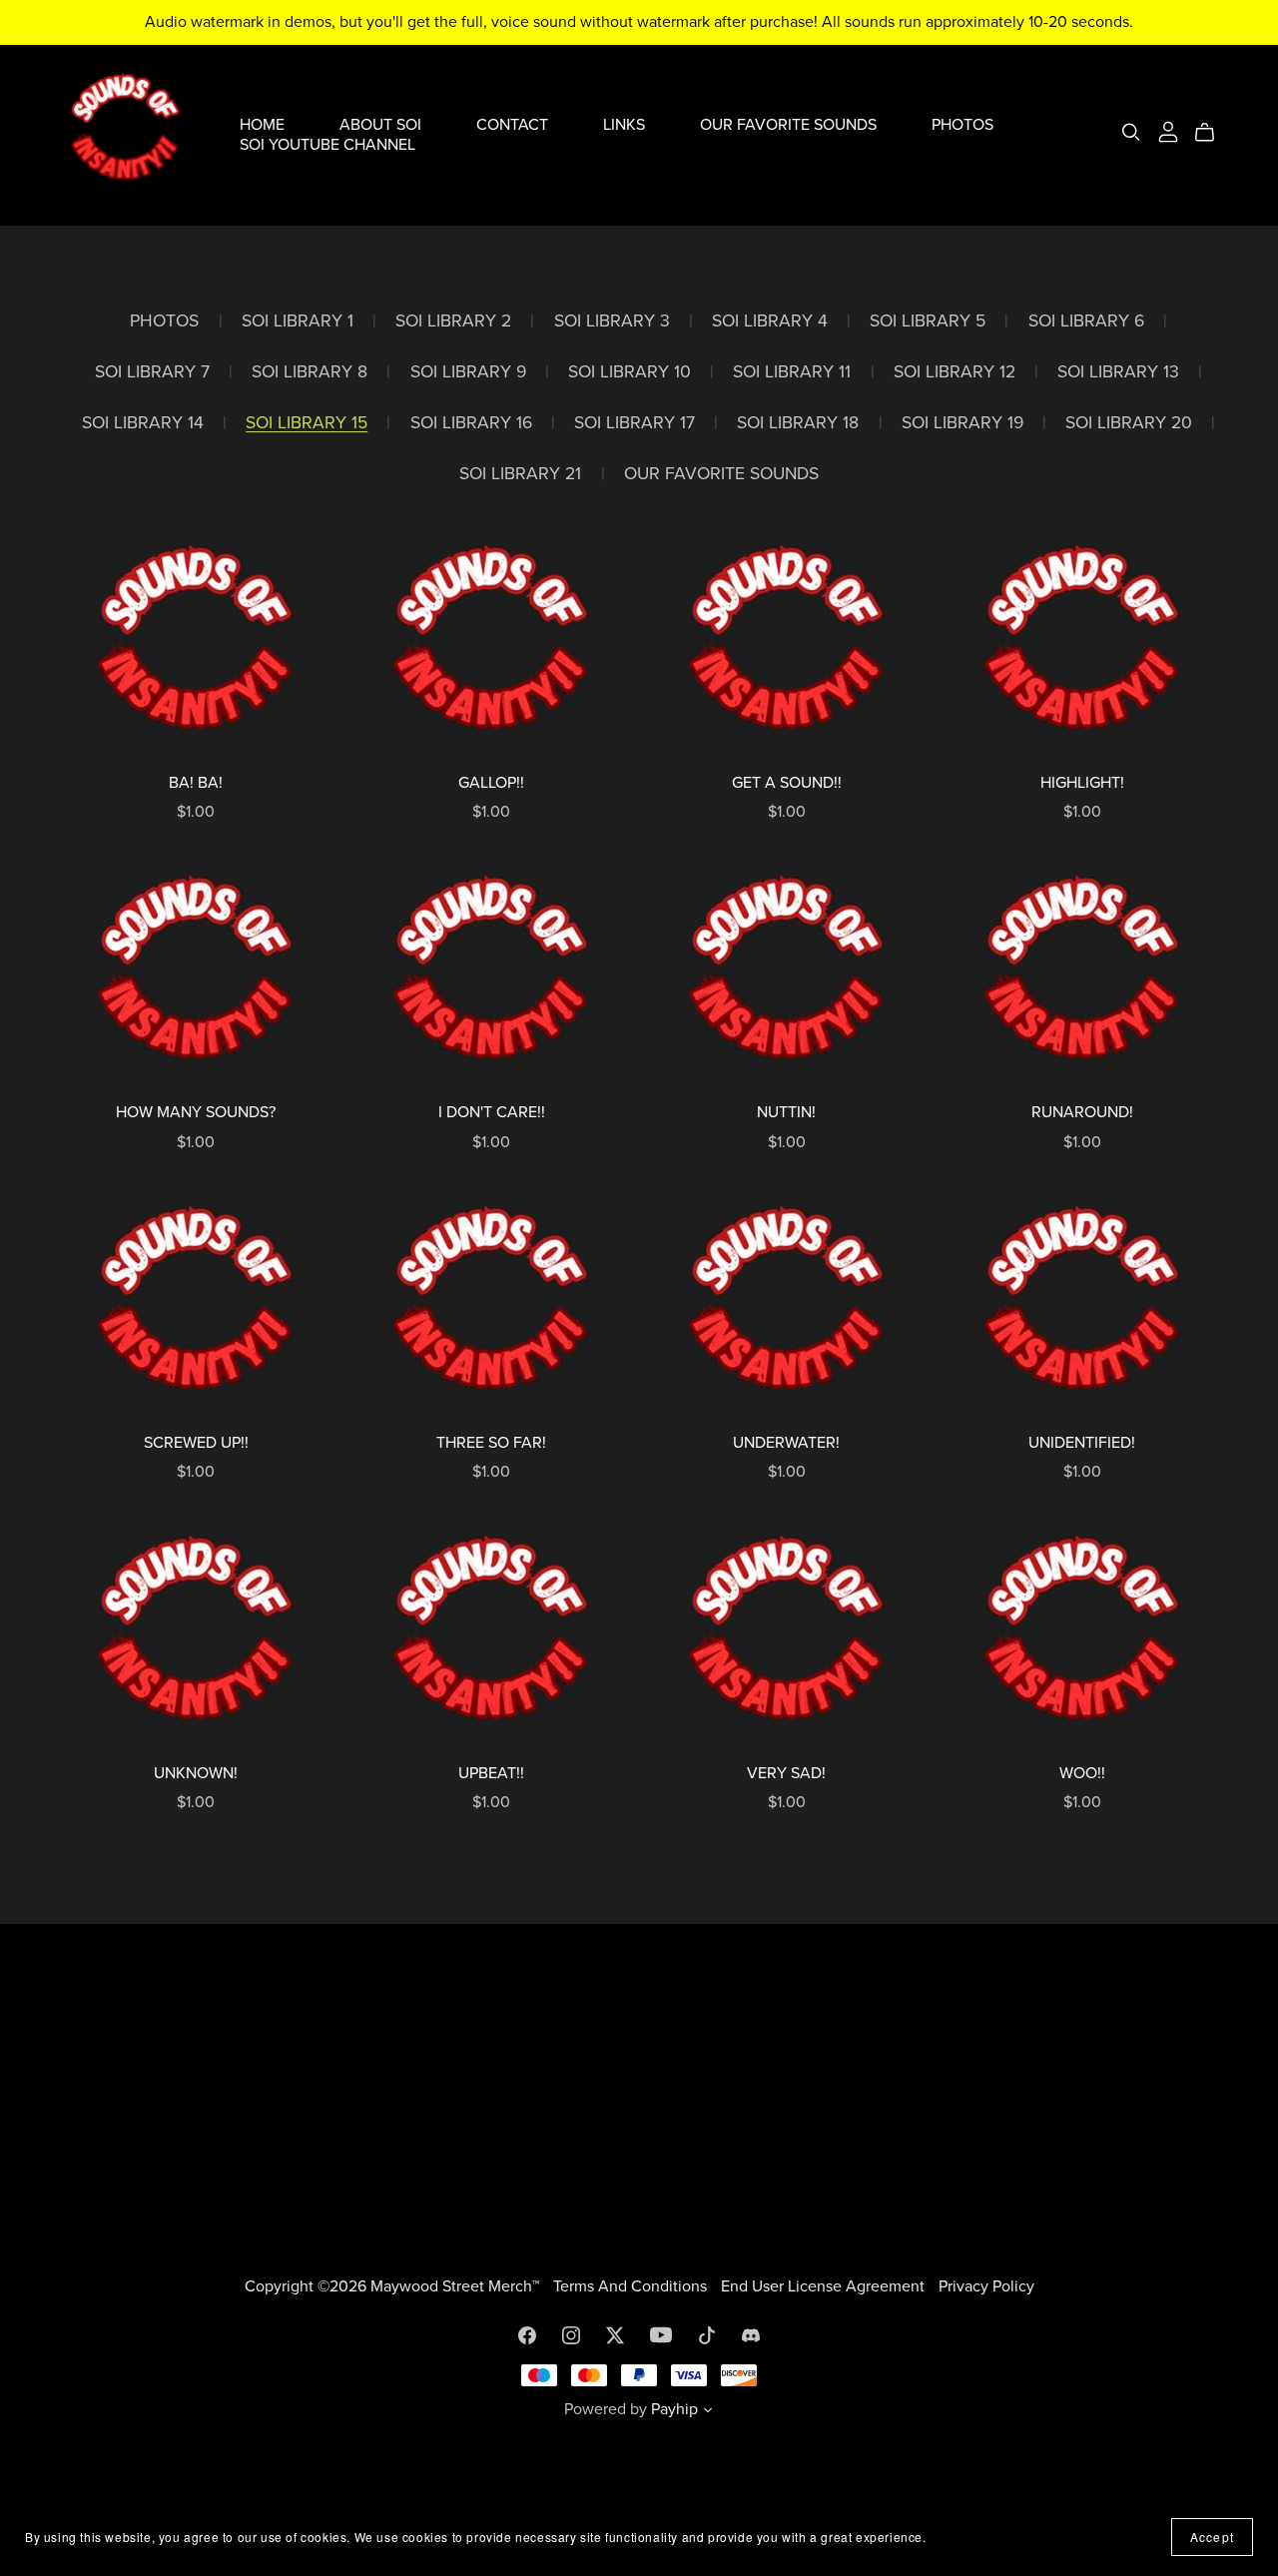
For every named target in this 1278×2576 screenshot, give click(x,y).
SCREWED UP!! (196, 1443)
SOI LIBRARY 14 (143, 423)
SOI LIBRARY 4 (770, 321)
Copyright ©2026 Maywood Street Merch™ (394, 2286)
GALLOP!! (491, 783)
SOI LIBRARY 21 (520, 474)
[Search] (1131, 132)
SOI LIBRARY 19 (962, 423)
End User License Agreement (825, 2286)
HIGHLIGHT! (1082, 783)
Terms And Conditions (632, 2286)
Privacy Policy (986, 2286)
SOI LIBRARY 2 (453, 321)
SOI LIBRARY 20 (1129, 423)
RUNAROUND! (1082, 1112)
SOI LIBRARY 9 (468, 372)
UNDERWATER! (786, 1443)
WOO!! (1082, 1773)
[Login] (1168, 131)
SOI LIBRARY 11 (792, 372)
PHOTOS (962, 125)
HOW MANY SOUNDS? (196, 1112)
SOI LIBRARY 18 (798, 423)
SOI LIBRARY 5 (928, 321)
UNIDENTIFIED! (1082, 1443)
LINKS (624, 125)
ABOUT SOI (380, 125)
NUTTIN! (786, 1112)
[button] (708, 2412)
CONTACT (512, 125)
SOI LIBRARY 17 (635, 423)
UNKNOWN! (196, 1773)
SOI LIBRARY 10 (630, 372)
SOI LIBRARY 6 (1086, 321)
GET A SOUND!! (787, 783)
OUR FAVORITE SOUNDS (788, 125)
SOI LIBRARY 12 (955, 372)
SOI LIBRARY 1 (298, 321)
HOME (262, 125)
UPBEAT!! (491, 1773)
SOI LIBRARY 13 (1118, 372)
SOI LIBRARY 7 (152, 372)
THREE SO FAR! (491, 1443)
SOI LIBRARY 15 (307, 423)
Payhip (674, 2409)
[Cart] (1213, 133)
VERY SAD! (786, 1773)
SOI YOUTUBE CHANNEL (327, 144)
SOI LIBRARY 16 (471, 423)
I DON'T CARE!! (492, 1112)
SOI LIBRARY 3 (612, 321)
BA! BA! (196, 783)
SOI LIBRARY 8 (310, 372)
